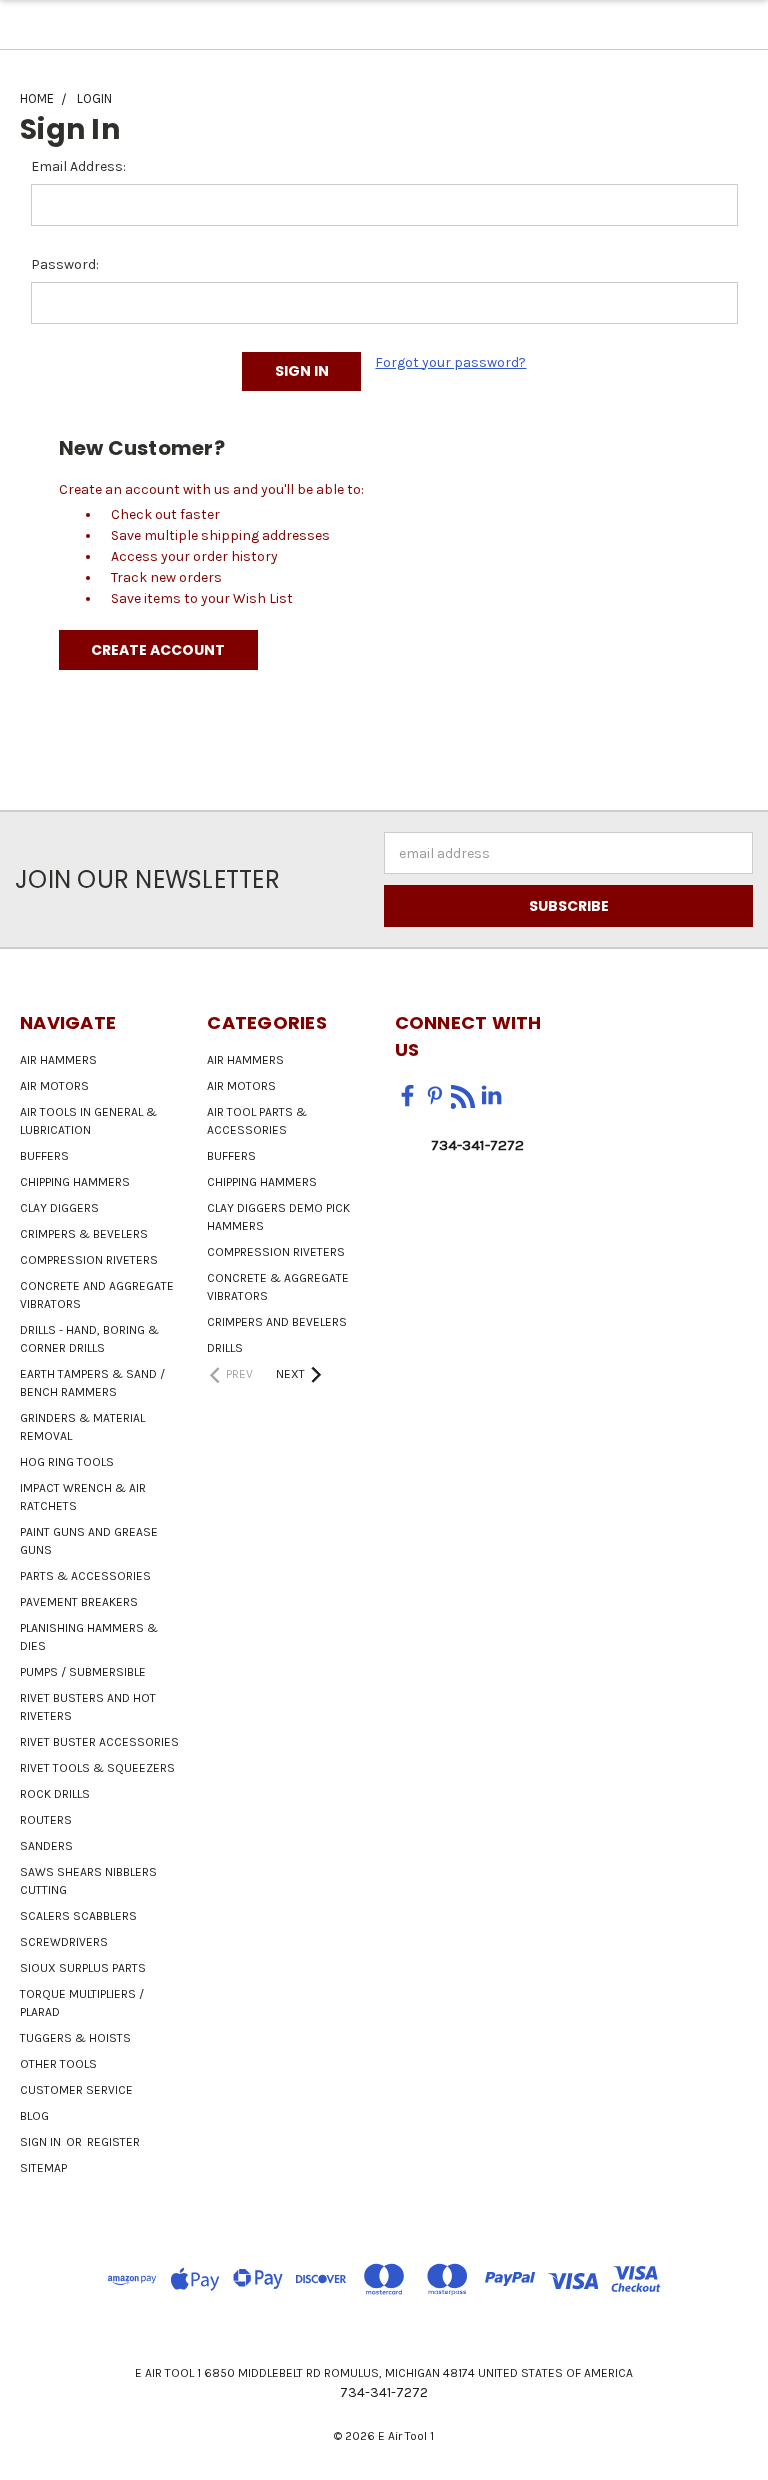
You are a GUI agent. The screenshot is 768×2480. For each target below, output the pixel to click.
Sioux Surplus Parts (83, 1968)
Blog (34, 2116)
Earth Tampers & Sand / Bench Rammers (92, 1383)
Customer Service (76, 2090)
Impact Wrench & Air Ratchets (83, 1497)
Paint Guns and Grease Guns (89, 1541)
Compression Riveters (89, 1260)
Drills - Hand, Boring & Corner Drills (89, 1339)
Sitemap (43, 2168)
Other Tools (58, 2064)
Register (113, 2142)
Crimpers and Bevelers (277, 1322)
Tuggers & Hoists (75, 2038)
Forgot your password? (450, 362)
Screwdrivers (64, 1942)
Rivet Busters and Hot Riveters (88, 1707)
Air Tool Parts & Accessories (257, 1121)
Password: (65, 264)
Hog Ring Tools (67, 1462)
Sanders (46, 1846)
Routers (46, 1820)
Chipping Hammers (75, 1182)
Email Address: (78, 166)
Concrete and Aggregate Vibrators (97, 1295)
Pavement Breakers (79, 1602)
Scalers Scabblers (78, 1916)
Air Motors (54, 1086)
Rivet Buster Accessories (99, 1742)
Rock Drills (55, 1794)
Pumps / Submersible (83, 1672)
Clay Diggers (59, 1208)
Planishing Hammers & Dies (89, 1637)
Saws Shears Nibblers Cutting (88, 1881)
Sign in (42, 2142)
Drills (225, 1348)
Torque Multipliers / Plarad (82, 2003)
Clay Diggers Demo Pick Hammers (278, 1217)
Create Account (158, 650)
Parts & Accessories (85, 1576)
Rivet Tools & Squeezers (97, 1768)
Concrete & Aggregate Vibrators (278, 1287)
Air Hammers (58, 1060)
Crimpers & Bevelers (84, 1234)
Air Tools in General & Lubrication (88, 1121)
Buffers (44, 1156)
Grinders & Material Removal (82, 1427)
